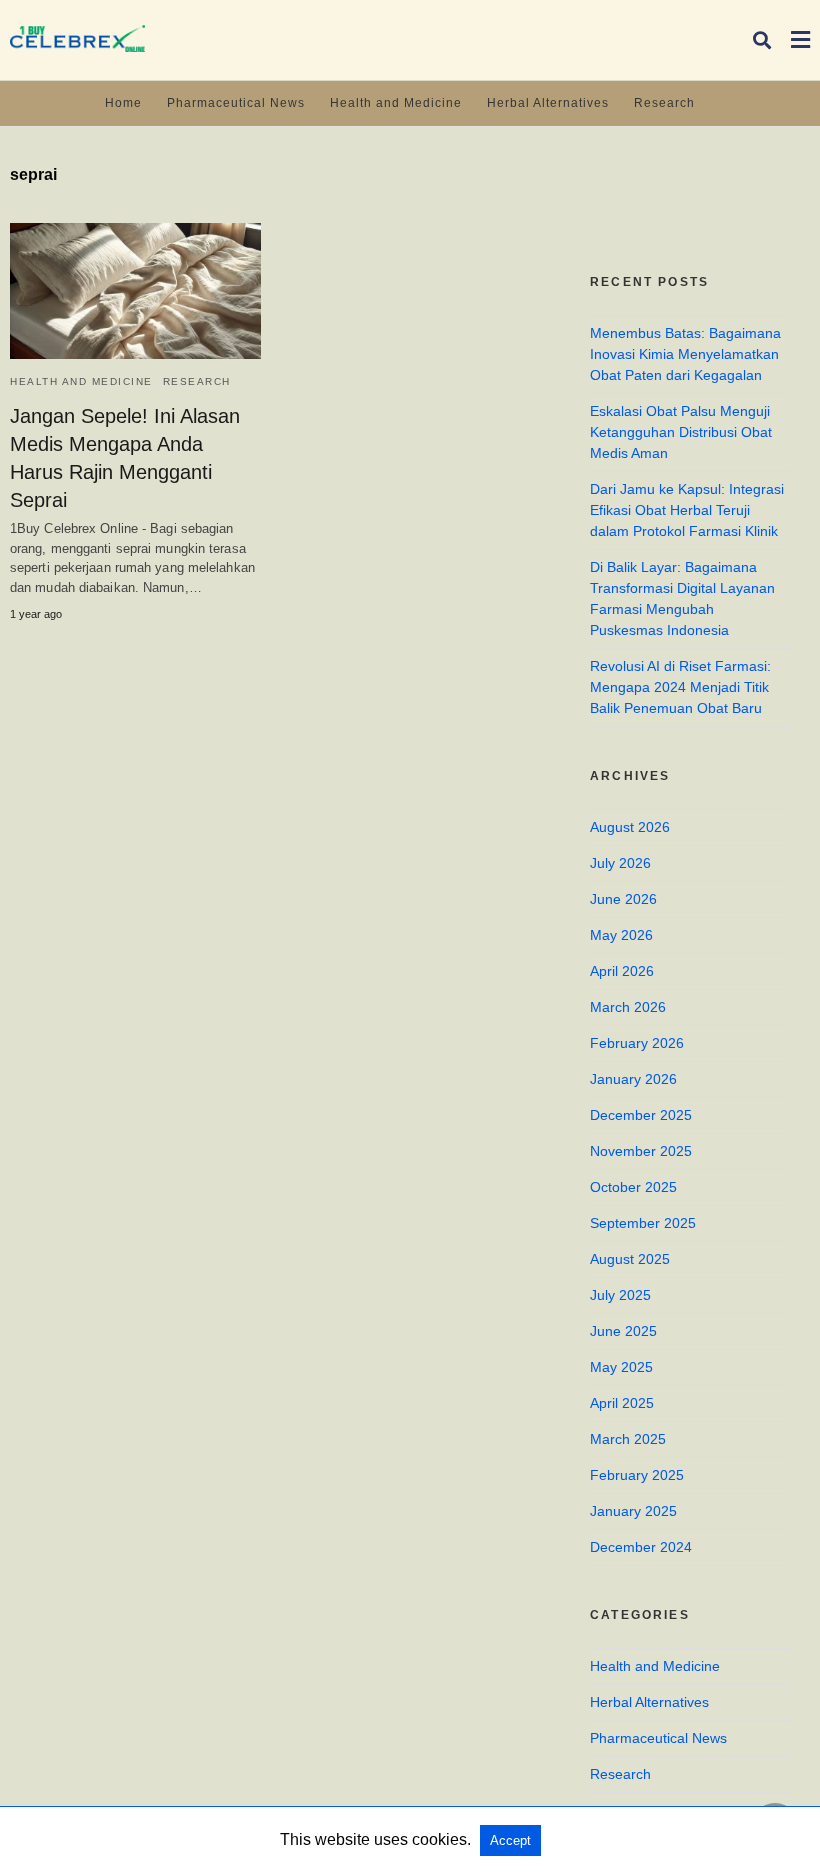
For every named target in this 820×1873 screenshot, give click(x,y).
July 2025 (620, 1295)
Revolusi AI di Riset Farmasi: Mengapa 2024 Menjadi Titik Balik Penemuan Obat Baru (680, 687)
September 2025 (643, 1223)
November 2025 (641, 1151)
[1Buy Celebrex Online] (77, 38)
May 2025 (621, 1367)
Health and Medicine (396, 103)
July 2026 (620, 863)
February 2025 (637, 1475)
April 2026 (622, 971)
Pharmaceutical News (236, 103)
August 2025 (630, 1259)
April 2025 (622, 1403)
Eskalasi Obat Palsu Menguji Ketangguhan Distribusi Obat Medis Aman (681, 432)
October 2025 (633, 1187)
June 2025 (623, 1331)
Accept (510, 1840)
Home (123, 103)
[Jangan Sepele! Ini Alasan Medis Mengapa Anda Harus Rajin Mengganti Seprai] (135, 291)
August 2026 (630, 827)
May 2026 (621, 935)
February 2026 (637, 1043)
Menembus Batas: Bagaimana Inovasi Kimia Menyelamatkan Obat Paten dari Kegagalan (685, 354)
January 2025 (633, 1511)
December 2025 (641, 1115)
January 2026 (633, 1079)
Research (664, 103)
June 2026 (623, 899)
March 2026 (628, 1007)
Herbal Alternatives (548, 103)
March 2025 (628, 1439)
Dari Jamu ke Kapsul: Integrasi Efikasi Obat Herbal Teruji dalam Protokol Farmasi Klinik (687, 510)
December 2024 (641, 1547)
